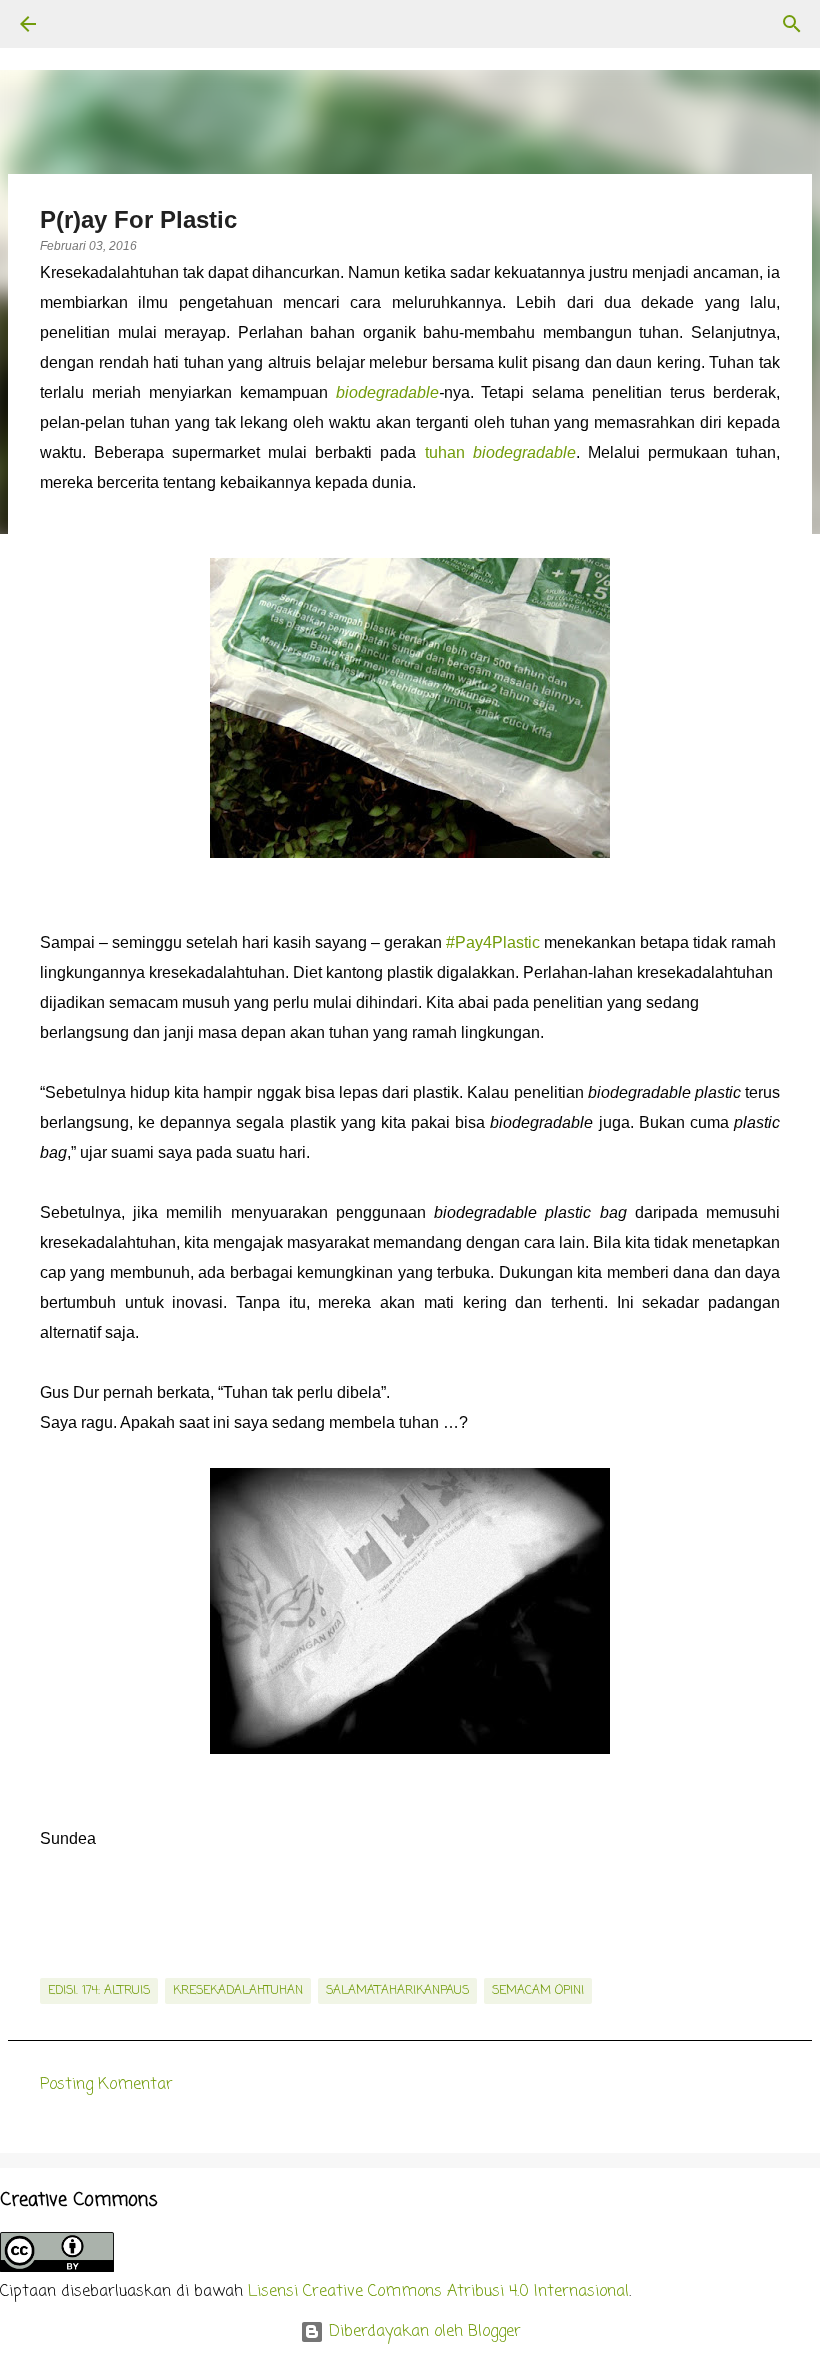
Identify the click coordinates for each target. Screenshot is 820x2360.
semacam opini (538, 1991)
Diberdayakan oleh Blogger (422, 2332)
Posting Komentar (106, 2085)
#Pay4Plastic (493, 942)
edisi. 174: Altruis (99, 1991)
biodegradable (387, 392)
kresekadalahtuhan (238, 1991)
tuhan (500, 452)
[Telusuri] (84, 24)
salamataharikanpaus (397, 1991)
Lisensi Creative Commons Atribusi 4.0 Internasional (438, 2292)
